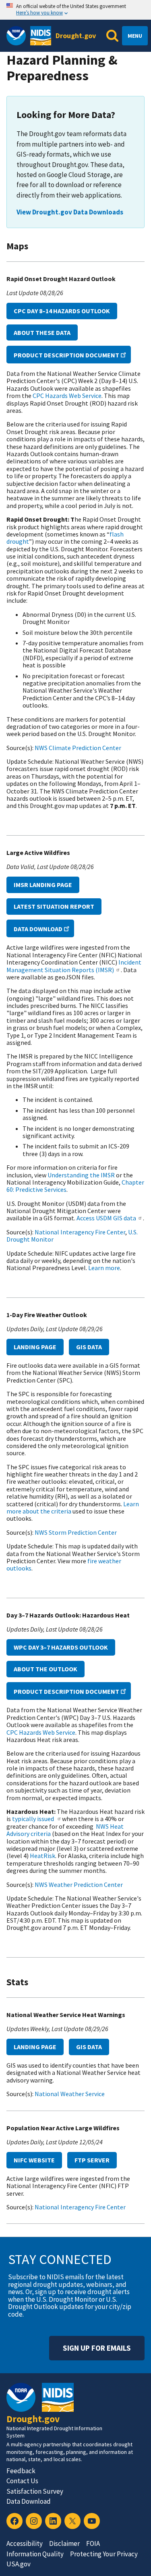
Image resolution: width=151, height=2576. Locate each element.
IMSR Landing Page (43, 885)
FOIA (93, 2543)
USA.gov (19, 2564)
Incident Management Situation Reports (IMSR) (74, 966)
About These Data (42, 332)
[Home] (41, 36)
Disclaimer (64, 2543)
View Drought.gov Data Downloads (70, 212)
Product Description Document (66, 355)
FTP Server (92, 2160)
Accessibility (25, 2543)
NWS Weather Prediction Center (79, 1885)
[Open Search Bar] (112, 36)
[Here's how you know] (75, 10)
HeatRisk (42, 1856)
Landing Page (35, 1347)
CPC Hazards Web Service (67, 396)
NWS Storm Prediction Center (76, 1532)
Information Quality (35, 2554)
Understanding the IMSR (81, 1175)
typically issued (34, 1819)
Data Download (38, 929)
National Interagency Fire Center (80, 1232)
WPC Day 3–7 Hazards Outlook (61, 1647)
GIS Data (89, 1347)
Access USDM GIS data (106, 1218)
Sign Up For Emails (97, 2348)
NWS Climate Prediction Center (78, 748)
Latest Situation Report (54, 906)
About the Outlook (46, 1669)
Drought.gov (76, 36)
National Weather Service (70, 2094)
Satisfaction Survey (35, 2491)
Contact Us (22, 2481)
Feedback (21, 2471)
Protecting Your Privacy (104, 2554)
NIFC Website (34, 2160)
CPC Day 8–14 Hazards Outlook (62, 311)
